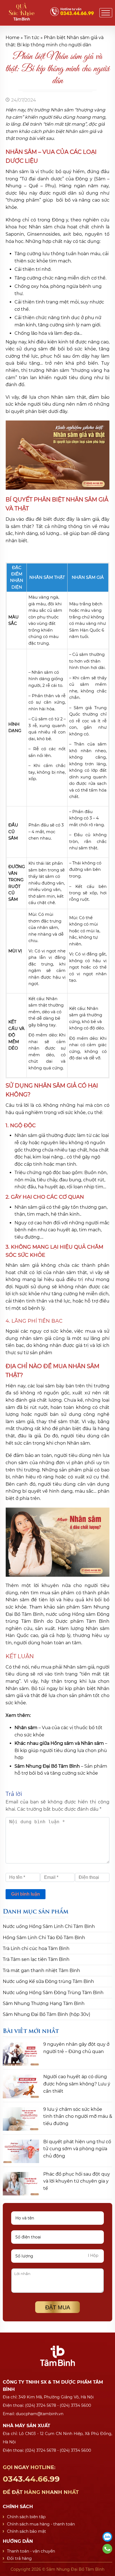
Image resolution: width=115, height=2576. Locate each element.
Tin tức (32, 38)
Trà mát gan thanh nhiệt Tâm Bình (41, 1971)
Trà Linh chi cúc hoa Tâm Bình (36, 1948)
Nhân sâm (26, 1728)
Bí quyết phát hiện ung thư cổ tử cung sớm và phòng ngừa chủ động (77, 2149)
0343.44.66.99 (41, 2480)
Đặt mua (58, 2307)
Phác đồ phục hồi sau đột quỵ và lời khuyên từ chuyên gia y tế (77, 2181)
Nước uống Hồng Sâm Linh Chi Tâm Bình (49, 1926)
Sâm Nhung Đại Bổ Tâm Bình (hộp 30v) (46, 2014)
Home (13, 38)
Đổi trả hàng (19, 2558)
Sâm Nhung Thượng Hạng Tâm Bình (44, 2003)
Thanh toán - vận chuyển (31, 2551)
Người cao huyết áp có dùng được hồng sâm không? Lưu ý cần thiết (77, 2084)
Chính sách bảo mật (27, 2531)
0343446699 (107, 2549)
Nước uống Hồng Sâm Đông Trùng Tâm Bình (53, 1993)
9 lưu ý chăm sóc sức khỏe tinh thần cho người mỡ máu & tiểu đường (78, 2116)
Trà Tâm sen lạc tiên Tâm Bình (36, 1959)
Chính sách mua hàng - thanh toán (41, 2524)
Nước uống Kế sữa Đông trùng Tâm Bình (48, 1981)
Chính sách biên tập (26, 2517)
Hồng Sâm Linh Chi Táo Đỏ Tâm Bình (44, 1938)
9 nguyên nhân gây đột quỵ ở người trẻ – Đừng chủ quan (76, 2048)
